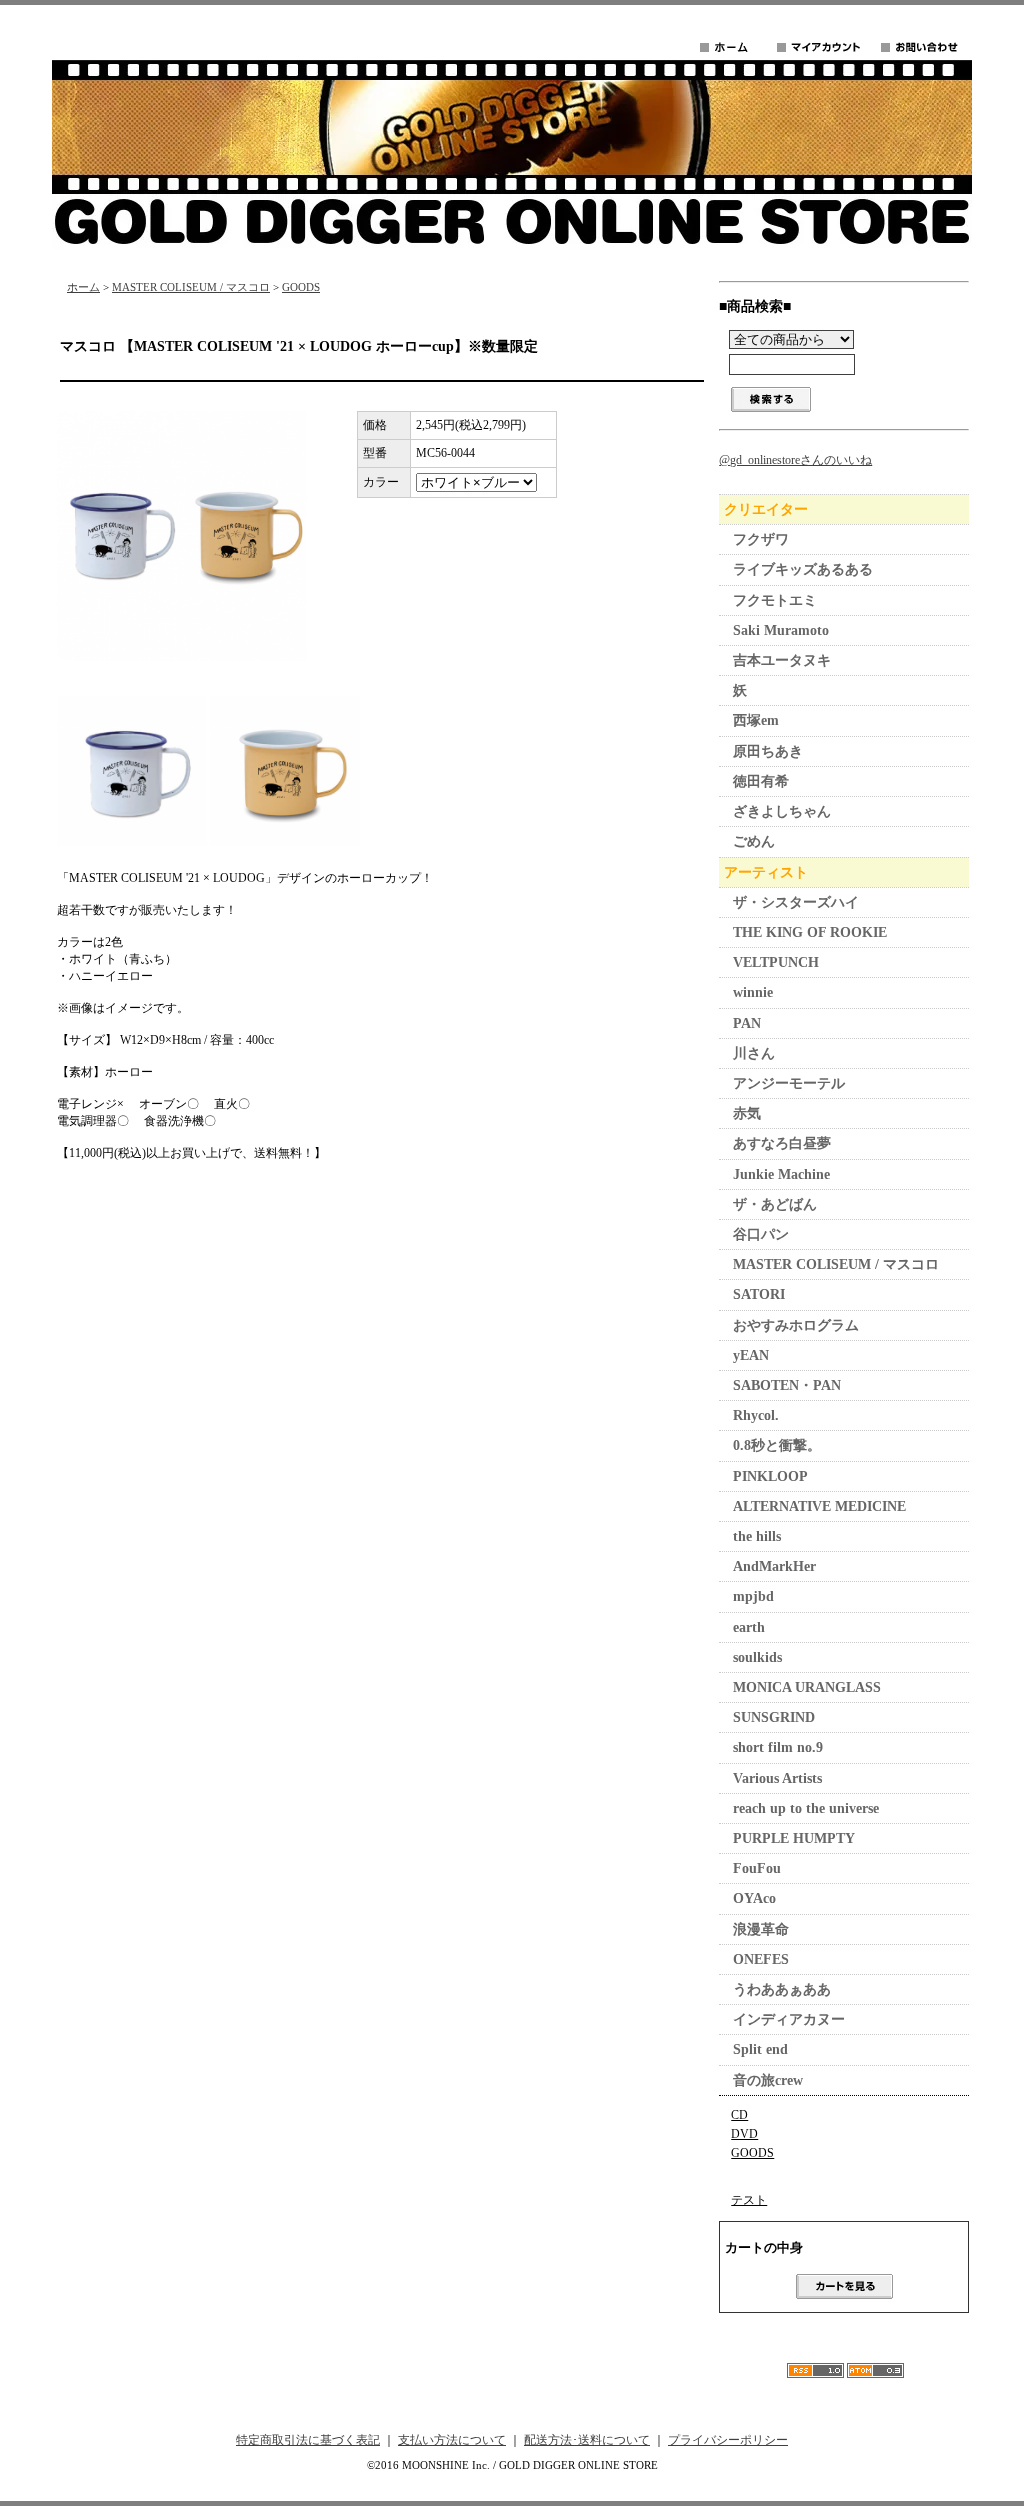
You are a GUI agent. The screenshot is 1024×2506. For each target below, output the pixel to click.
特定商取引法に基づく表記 (308, 2440)
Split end (760, 2049)
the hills (757, 1536)
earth (749, 1627)
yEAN (751, 1355)
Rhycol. (756, 1415)
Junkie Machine (781, 1174)
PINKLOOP (770, 1476)
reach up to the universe (806, 1808)
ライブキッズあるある (803, 569)
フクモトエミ (775, 600)
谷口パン (761, 1234)
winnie (753, 992)
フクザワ (761, 539)
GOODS (301, 287)
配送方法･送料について (587, 2440)
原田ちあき (768, 751)
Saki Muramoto (781, 630)
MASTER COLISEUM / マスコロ (191, 287)
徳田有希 (761, 781)
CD (739, 2115)
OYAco (754, 1898)
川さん (754, 1053)
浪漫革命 (761, 1929)
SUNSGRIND (774, 1717)
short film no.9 (778, 1747)
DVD (744, 2134)
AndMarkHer (774, 1566)
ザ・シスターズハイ (796, 902)
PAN (747, 1023)
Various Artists (777, 1778)
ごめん (754, 841)
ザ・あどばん (775, 1204)
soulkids (757, 1657)
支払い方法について (452, 2440)
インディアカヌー (789, 2019)
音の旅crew (768, 2080)
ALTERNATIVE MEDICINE (819, 1506)
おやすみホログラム (796, 1325)
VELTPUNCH (776, 962)
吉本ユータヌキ (782, 660)
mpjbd (753, 1596)
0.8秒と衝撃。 (777, 1445)
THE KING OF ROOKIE (810, 932)
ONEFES (761, 1959)
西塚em (756, 720)
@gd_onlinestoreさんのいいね (795, 460)
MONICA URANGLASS (807, 1687)
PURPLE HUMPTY (794, 1838)
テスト (749, 2200)
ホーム (83, 287)
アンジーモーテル (789, 1083)
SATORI (759, 1294)
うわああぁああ (782, 1989)
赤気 (747, 1113)
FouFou (757, 1868)
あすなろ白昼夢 (782, 1143)
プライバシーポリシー (728, 2440)
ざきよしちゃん (782, 811)
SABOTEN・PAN (787, 1385)
